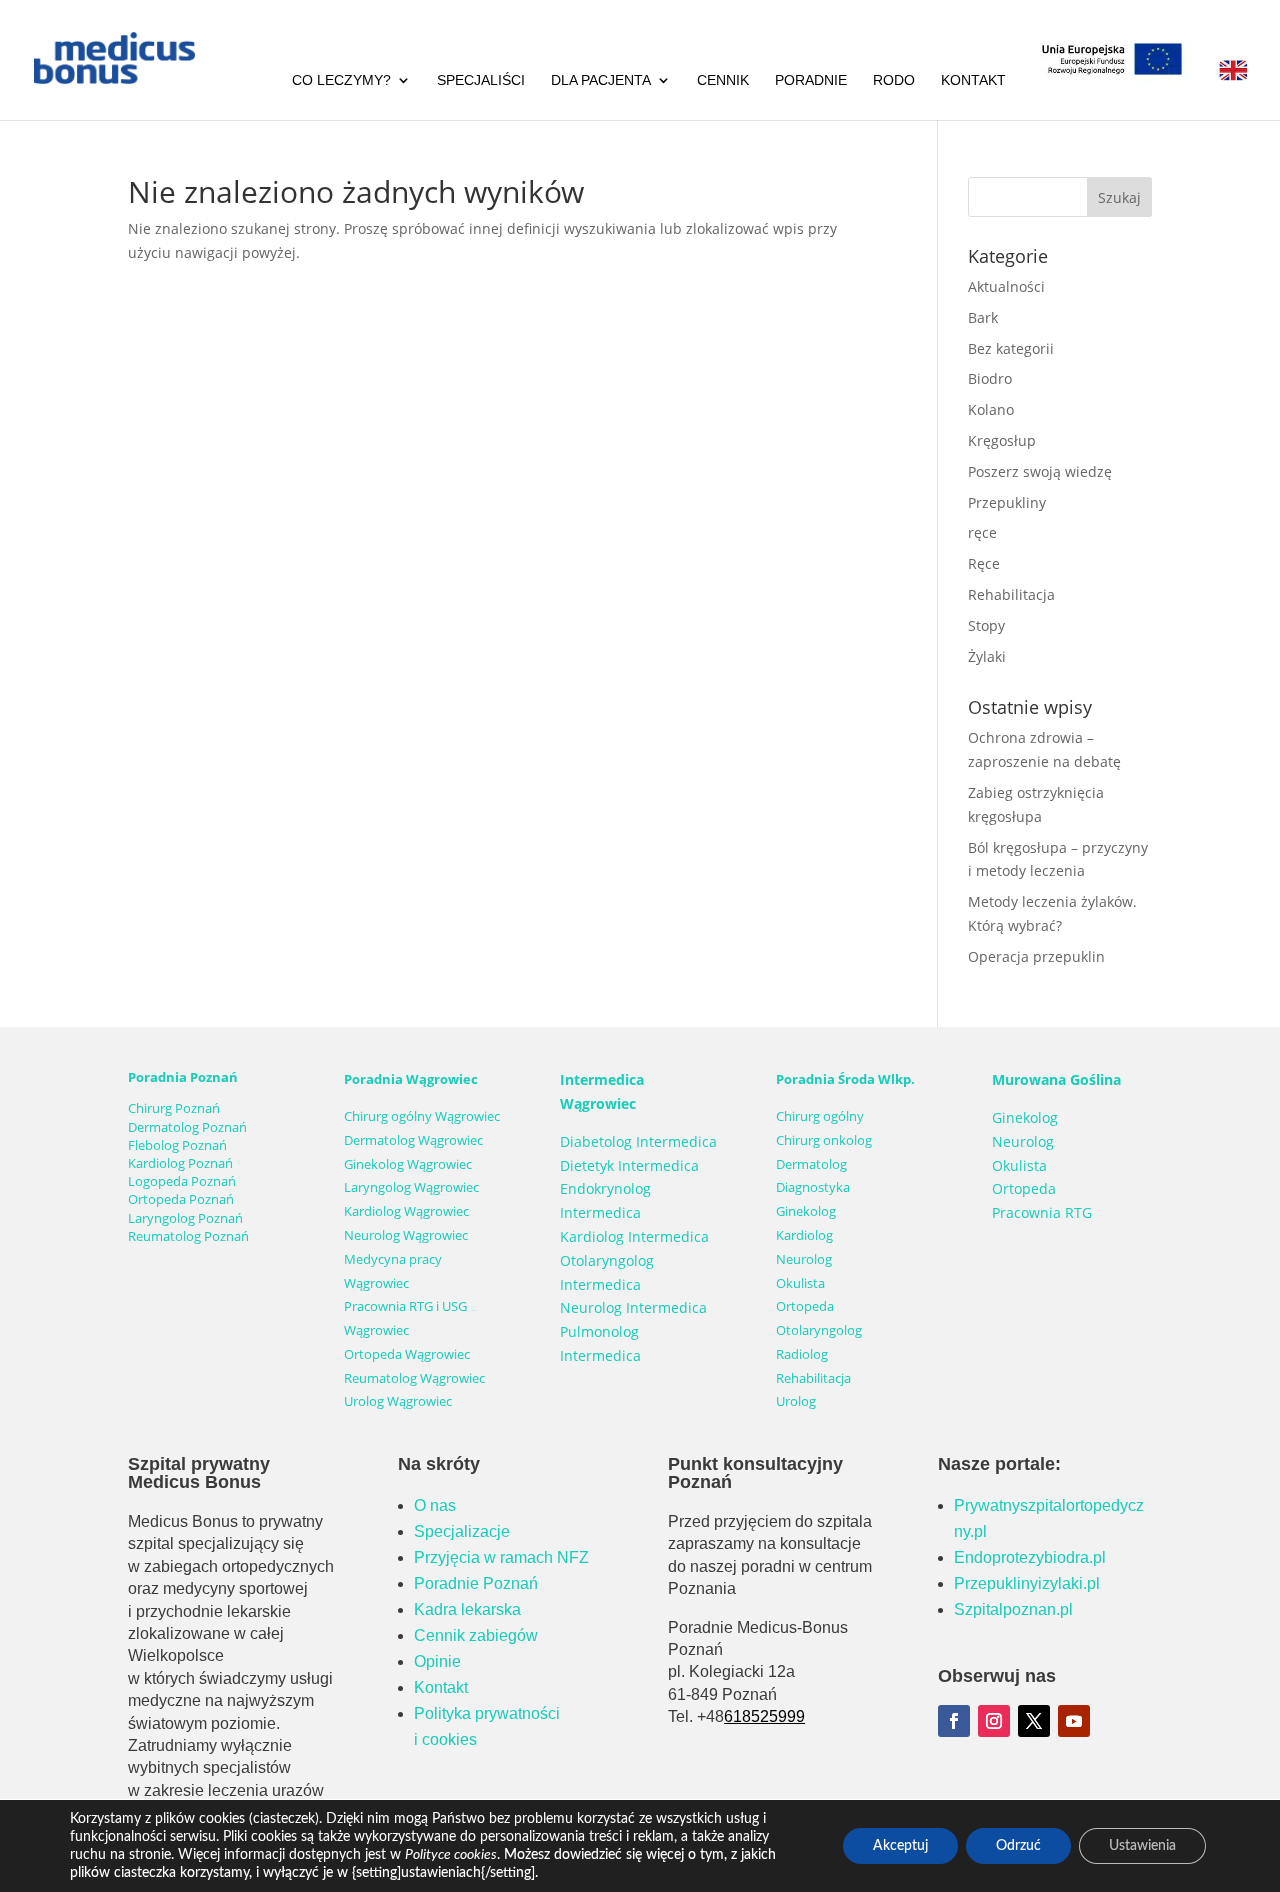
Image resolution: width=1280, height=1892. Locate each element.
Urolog (796, 1401)
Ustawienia (1142, 1846)
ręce (982, 532)
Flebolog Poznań (177, 1145)
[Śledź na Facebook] (954, 1721)
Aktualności (1006, 286)
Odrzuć (1018, 1846)
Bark (983, 317)
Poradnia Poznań (183, 1077)
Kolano (991, 409)
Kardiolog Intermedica (634, 1236)
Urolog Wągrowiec (398, 1401)
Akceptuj (900, 1846)
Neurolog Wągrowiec (406, 1235)
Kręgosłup (1002, 440)
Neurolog (804, 1259)
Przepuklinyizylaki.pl (1027, 1583)
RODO (894, 80)
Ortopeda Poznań (181, 1199)
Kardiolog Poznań (180, 1163)
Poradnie (811, 80)
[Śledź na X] (1034, 1721)
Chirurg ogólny (820, 1116)
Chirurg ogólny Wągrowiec (422, 1116)
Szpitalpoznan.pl (1013, 1609)
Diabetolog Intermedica (638, 1141)
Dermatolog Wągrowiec (413, 1140)
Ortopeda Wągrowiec (407, 1354)
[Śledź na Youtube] (1074, 1721)
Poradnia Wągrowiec (411, 1079)
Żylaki (987, 656)
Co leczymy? (341, 80)
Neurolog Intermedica (633, 1307)
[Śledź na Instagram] (994, 1721)
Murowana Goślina (1056, 1079)
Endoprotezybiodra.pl (1030, 1557)
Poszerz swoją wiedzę (1040, 471)
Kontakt (973, 80)
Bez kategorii (1011, 348)
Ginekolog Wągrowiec (408, 1164)
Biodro (990, 378)
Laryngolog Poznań (185, 1218)
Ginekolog (806, 1211)
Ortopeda (805, 1306)
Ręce (984, 563)
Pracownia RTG (1042, 1212)
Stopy (986, 625)
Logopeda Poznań (182, 1181)
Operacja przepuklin (1036, 956)
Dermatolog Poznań (187, 1127)
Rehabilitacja (1011, 594)
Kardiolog (804, 1235)
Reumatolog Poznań (188, 1236)
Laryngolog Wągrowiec (411, 1187)
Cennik (723, 80)
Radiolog (802, 1354)
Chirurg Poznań (174, 1108)
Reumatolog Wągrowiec (414, 1378)
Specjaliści (481, 80)
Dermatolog (811, 1164)
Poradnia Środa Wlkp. (845, 1079)
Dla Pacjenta (601, 80)
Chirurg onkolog (824, 1140)
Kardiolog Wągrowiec (406, 1211)
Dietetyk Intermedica (629, 1165)
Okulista (800, 1283)
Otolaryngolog (819, 1330)
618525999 (764, 1716)
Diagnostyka (813, 1187)
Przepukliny (1007, 502)
